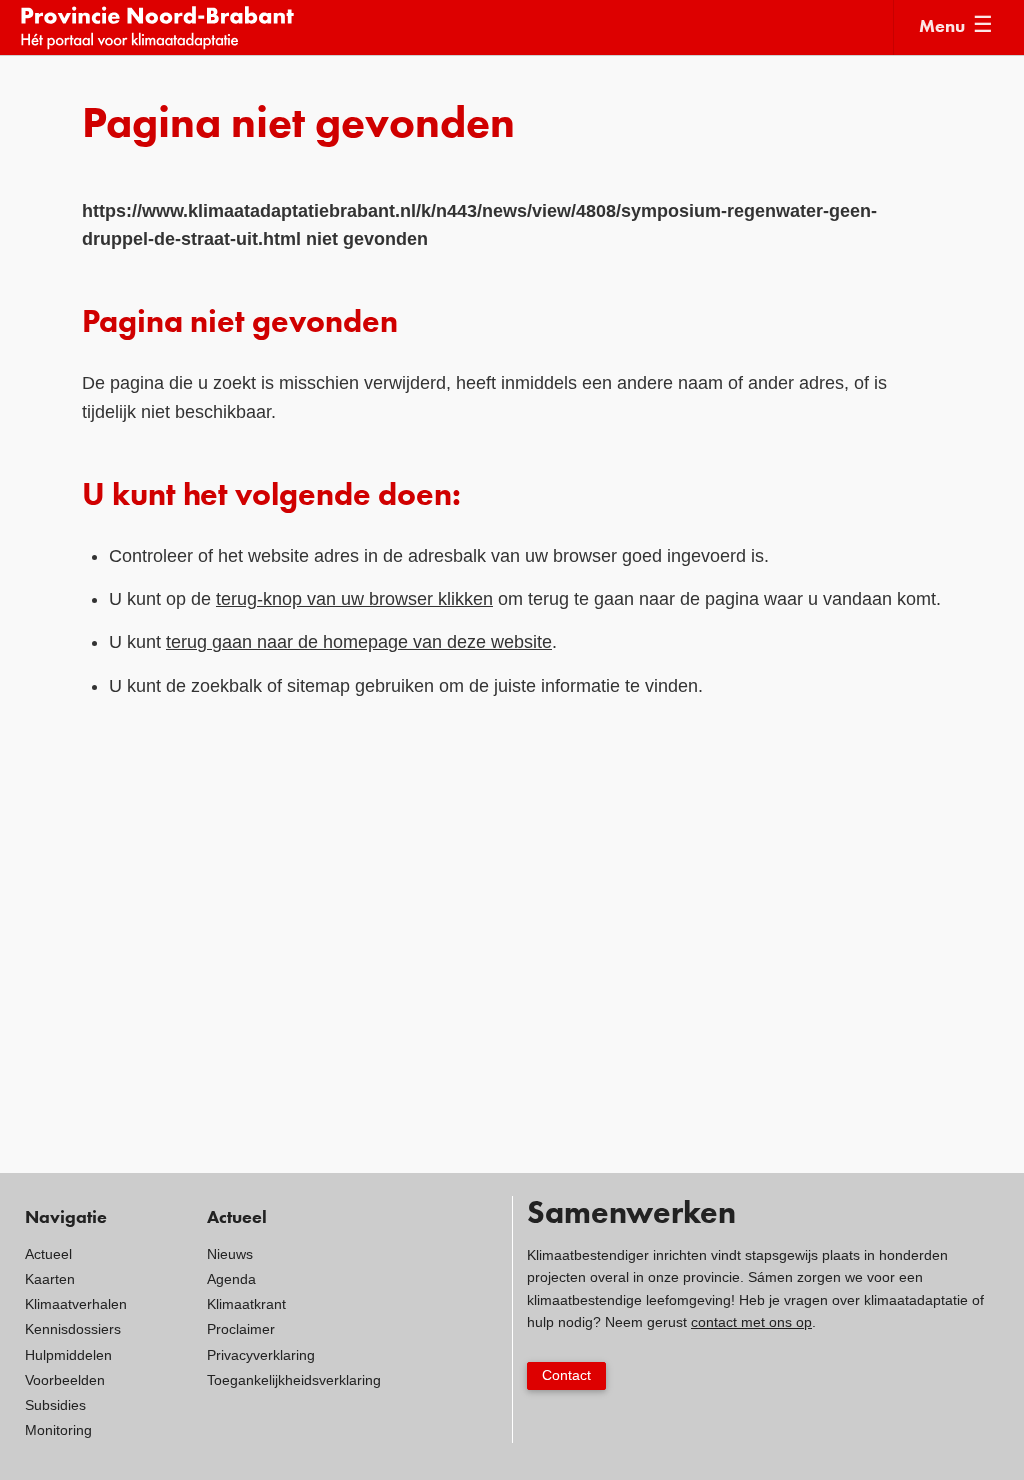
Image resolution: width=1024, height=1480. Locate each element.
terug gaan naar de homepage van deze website (359, 642)
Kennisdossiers (73, 1329)
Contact (566, 1375)
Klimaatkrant (246, 1304)
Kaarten (50, 1279)
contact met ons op (751, 1322)
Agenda (231, 1279)
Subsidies (55, 1405)
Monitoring (58, 1430)
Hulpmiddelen (68, 1355)
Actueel (48, 1254)
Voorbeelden (65, 1380)
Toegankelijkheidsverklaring (294, 1380)
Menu (942, 27)
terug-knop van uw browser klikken (354, 599)
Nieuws (230, 1254)
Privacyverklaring (261, 1355)
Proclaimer (241, 1329)
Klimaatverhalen (76, 1304)
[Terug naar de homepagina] (456, 27)
